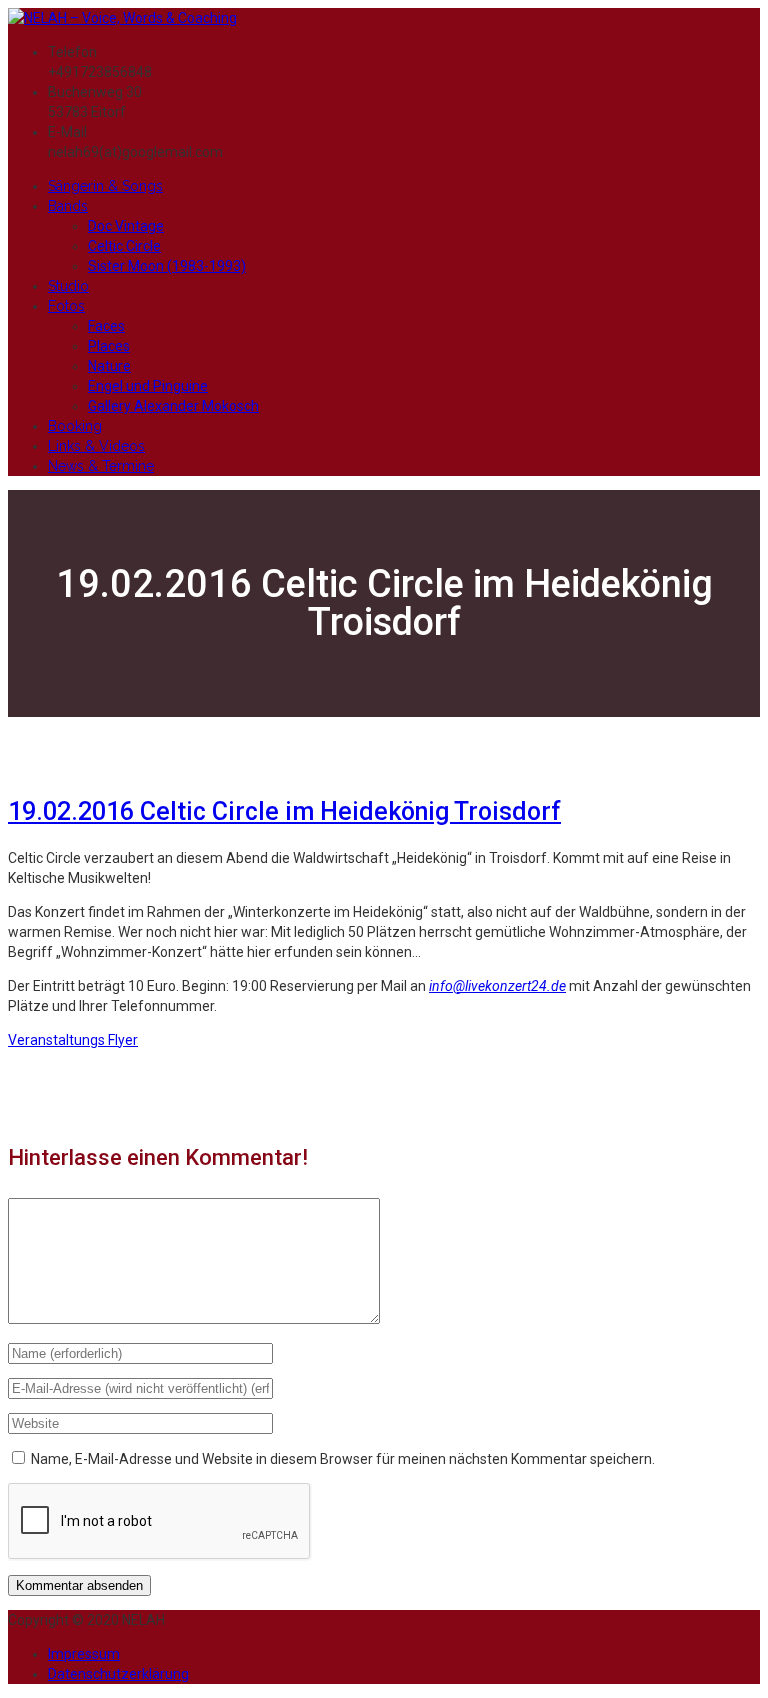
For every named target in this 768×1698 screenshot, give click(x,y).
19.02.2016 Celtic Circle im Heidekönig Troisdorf (284, 811)
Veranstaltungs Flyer (73, 1040)
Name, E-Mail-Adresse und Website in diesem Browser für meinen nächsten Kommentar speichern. (343, 1459)
